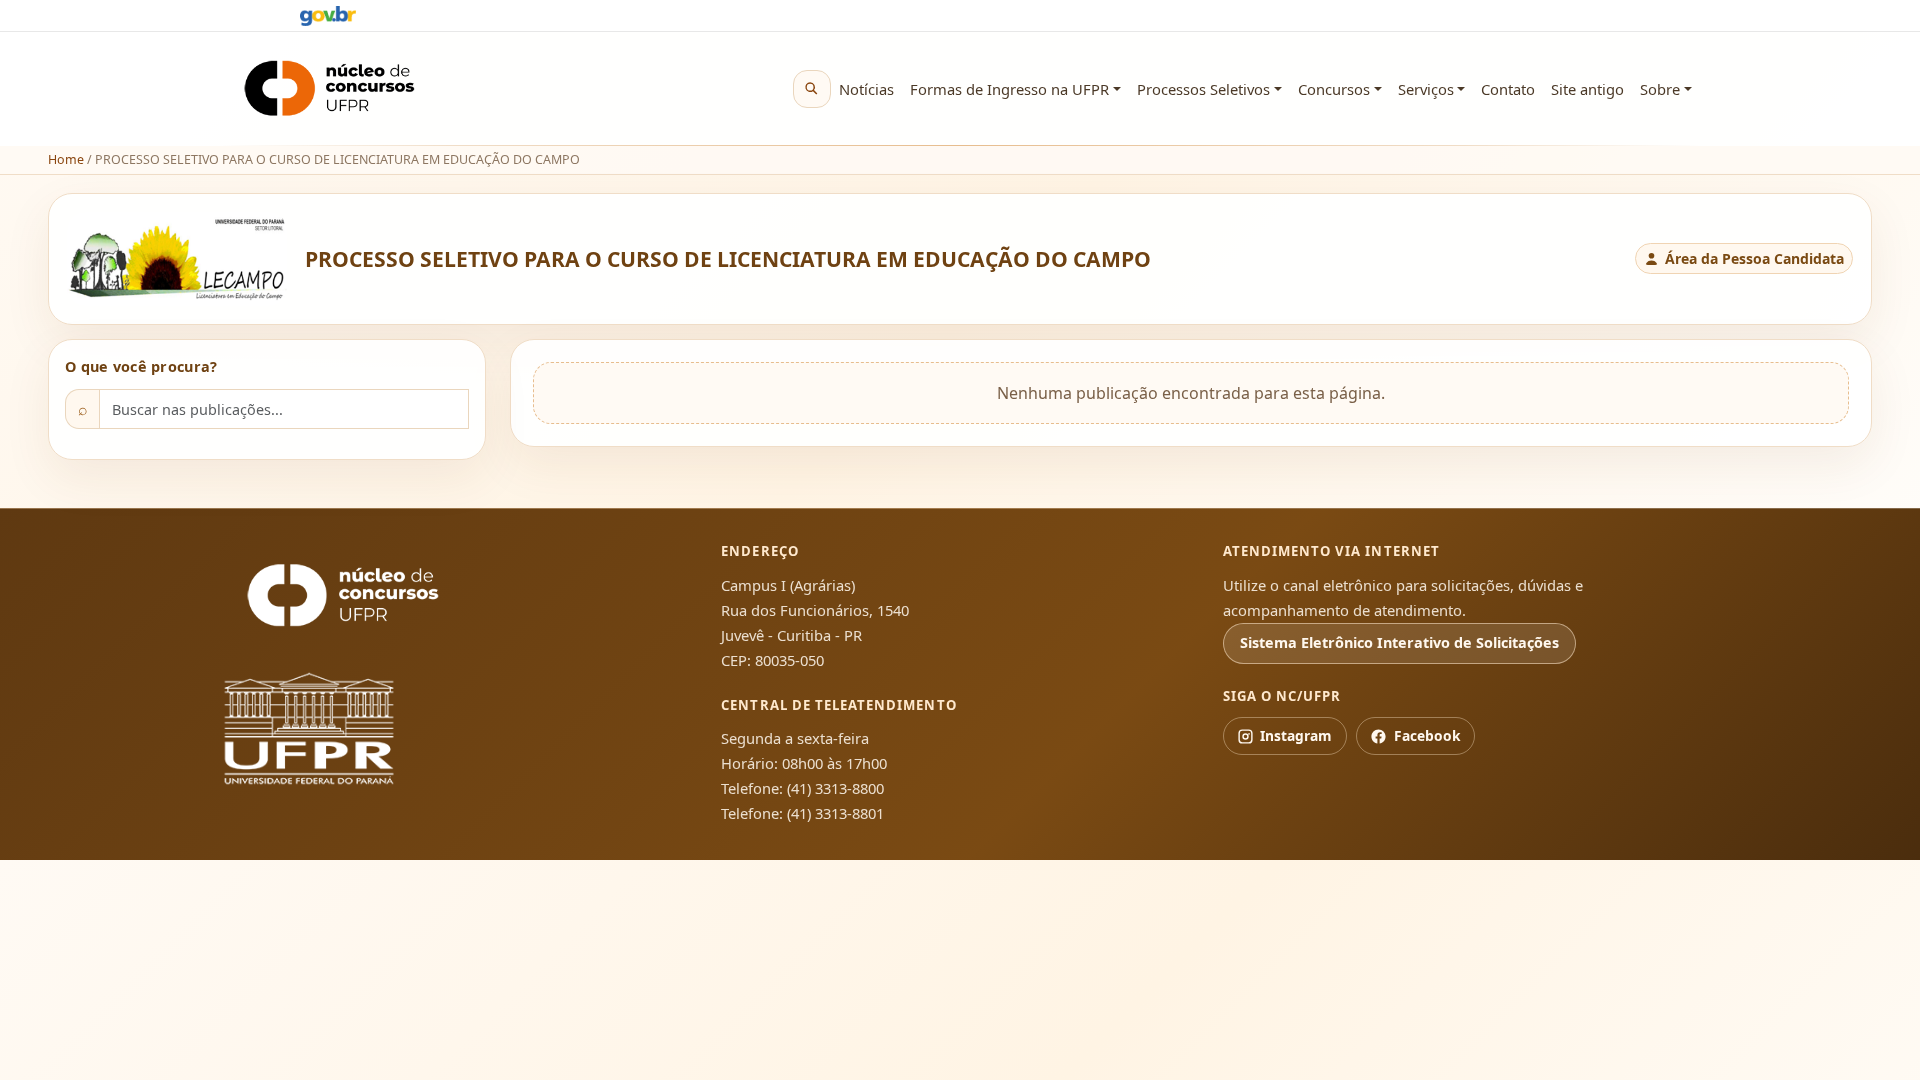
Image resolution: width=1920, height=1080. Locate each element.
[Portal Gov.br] (328, 16)
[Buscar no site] (812, 89)
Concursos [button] (1334, 89)
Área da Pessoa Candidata (1754, 258)
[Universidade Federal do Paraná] (342, 728)
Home (66, 159)
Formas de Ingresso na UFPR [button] (1009, 89)
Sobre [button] (1660, 89)
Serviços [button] (1426, 89)
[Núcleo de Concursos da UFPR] (342, 595)
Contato (1508, 89)
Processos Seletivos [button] (1203, 89)
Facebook (1427, 735)
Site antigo (1587, 89)
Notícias (866, 89)
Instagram (1296, 735)
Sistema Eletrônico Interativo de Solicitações (1399, 642)
